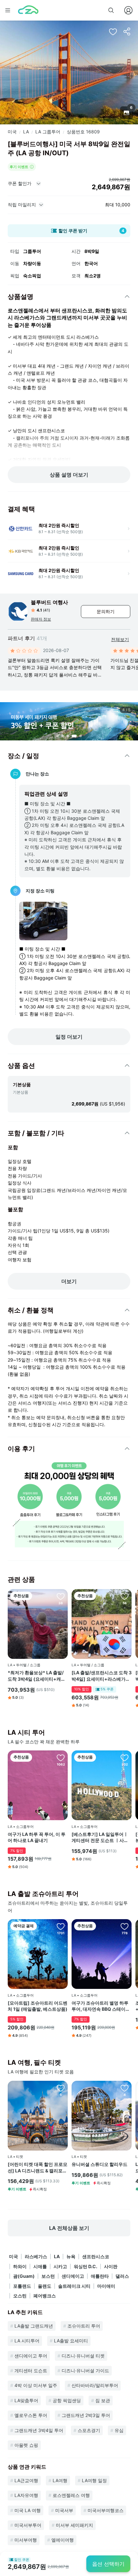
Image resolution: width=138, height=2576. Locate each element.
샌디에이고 (73, 2276)
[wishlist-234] (61, 1758)
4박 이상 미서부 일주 (36, 2385)
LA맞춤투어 (26, 2400)
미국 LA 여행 (28, 2510)
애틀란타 (100, 2276)
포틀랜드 (22, 2286)
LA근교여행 (26, 2480)
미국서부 (64, 2510)
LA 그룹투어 (48, 132)
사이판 (111, 2266)
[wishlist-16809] (113, 31)
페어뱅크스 (45, 2296)
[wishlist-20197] (61, 1596)
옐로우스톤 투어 (31, 2415)
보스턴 (48, 2276)
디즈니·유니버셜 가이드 (85, 2370)
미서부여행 (26, 2540)
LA (26, 132)
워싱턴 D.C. (86, 2266)
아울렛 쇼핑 (26, 2445)
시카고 (60, 2266)
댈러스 (122, 2276)
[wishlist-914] (125, 1926)
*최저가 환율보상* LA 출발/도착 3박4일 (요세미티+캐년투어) (37, 1676)
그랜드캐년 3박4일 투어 (39, 2430)
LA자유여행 (26, 2495)
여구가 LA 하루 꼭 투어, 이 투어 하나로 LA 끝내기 (37, 1837)
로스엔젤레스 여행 (71, 2495)
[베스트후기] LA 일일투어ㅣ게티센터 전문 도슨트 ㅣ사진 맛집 (100, 1838)
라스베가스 (36, 2256)
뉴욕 (71, 2256)
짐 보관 (103, 2400)
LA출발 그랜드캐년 (34, 2326)
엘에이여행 (63, 2540)
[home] (28, 10)
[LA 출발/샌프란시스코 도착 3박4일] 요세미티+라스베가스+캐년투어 (102, 1676)
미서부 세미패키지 (74, 2525)
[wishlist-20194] (125, 1596)
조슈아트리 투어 (84, 2326)
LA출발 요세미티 (71, 2341)
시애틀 (40, 2266)
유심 (119, 2430)
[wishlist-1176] (61, 1926)
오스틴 (20, 2296)
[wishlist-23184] (61, 2088)
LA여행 (60, 2480)
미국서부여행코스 (106, 2510)
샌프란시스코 (96, 2256)
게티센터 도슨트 (31, 2370)
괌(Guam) (24, 2276)
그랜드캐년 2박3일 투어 (86, 2415)
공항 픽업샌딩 (67, 2400)
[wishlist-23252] (125, 2088)
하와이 (20, 2266)
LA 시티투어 (27, 2341)
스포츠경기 (89, 2430)
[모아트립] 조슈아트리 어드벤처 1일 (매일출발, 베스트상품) (38, 2006)
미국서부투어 (28, 2525)
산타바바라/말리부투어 (95, 2385)
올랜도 (45, 2286)
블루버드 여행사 (49, 602)
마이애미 (106, 2286)
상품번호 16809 (83, 132)
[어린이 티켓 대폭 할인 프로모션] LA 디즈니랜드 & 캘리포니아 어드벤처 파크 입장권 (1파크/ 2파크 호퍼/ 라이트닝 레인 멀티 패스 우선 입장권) (38, 2168)
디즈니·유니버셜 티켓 (83, 2356)
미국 (12, 132)
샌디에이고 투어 (31, 2356)
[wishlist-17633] (125, 1758)
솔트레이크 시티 (74, 2286)
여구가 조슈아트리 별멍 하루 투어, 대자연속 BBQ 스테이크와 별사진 (101, 2006)
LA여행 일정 (94, 2480)
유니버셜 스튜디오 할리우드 (99, 2164)
